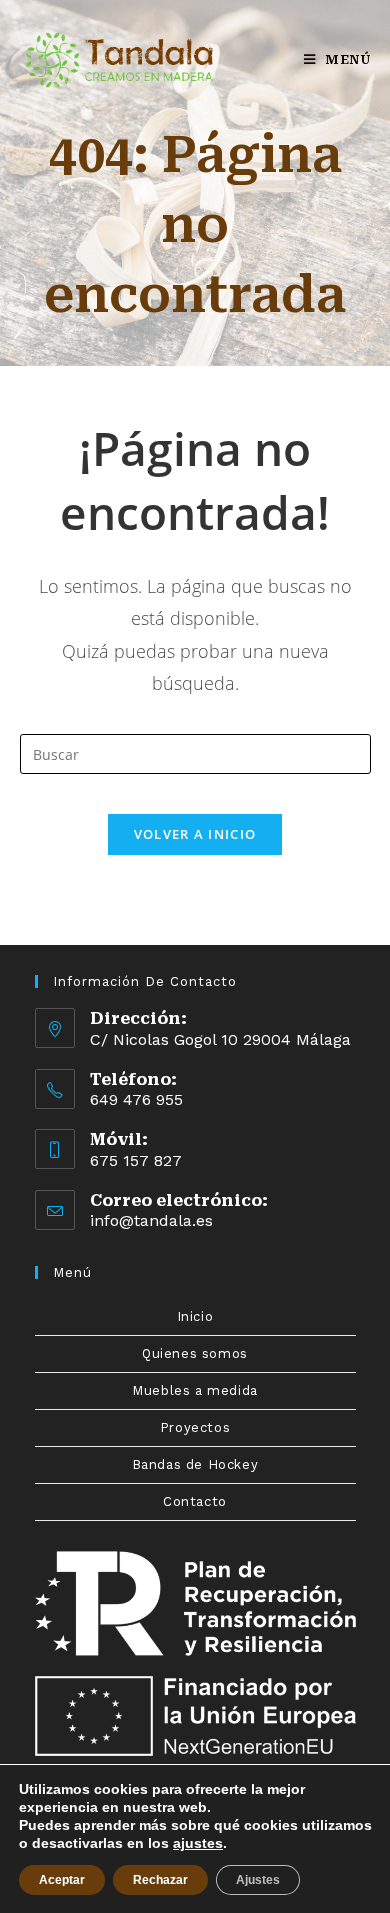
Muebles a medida (195, 1390)
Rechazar (160, 1880)
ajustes (198, 1843)
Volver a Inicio (195, 834)
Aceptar (62, 1880)
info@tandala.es (151, 1220)
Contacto (195, 1501)
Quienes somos (195, 1353)
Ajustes (258, 1880)
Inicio (195, 1316)
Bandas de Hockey (195, 1464)
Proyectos (195, 1427)
